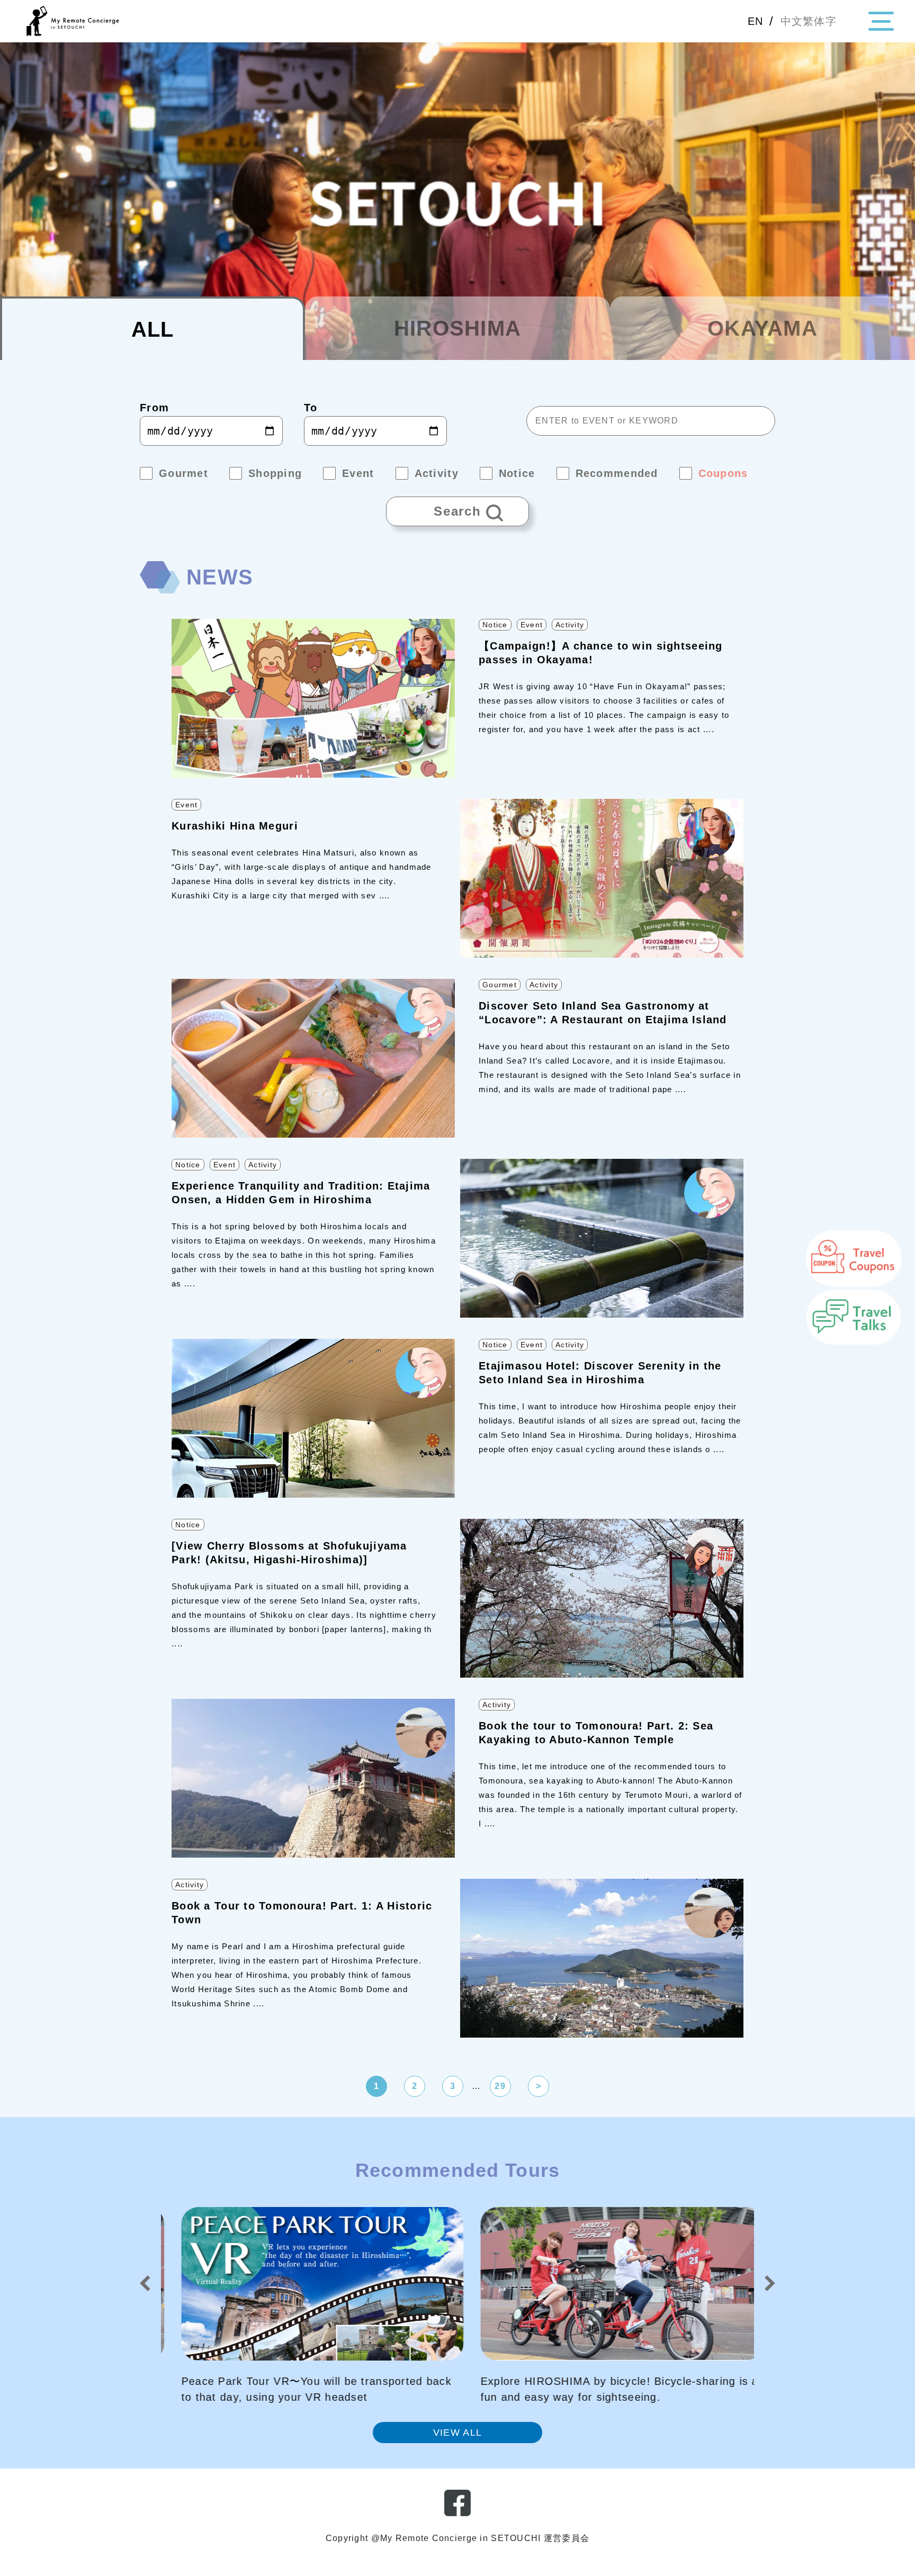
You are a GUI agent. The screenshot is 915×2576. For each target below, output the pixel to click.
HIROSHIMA (458, 328)
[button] (145, 2283)
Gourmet (500, 985)
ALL (153, 329)
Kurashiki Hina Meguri (235, 826)
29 (500, 2086)
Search (434, 507)
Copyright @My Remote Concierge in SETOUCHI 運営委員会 (457, 2538)
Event (532, 625)
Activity (570, 625)
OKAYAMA (762, 328)
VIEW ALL (457, 2433)
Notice (495, 625)
